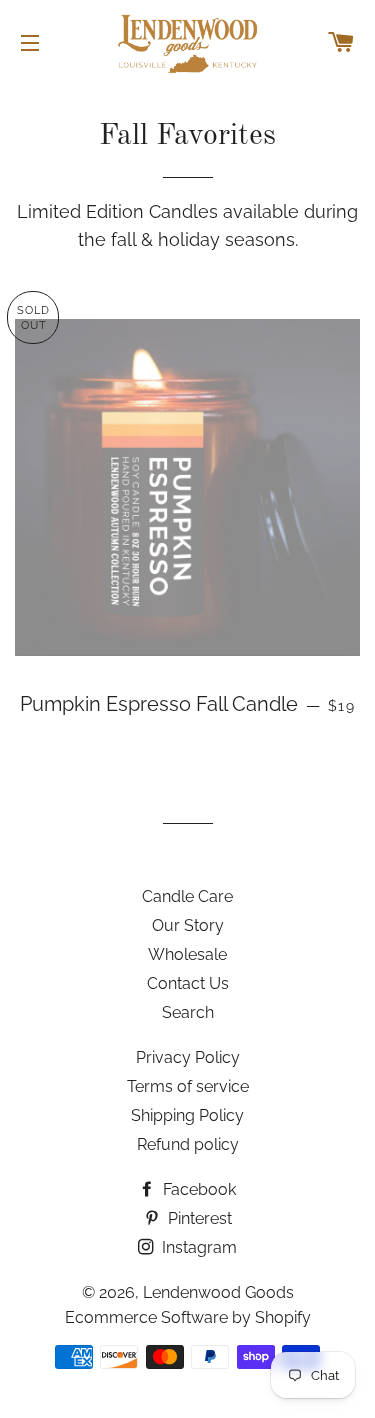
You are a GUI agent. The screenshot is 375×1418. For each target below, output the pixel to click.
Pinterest (198, 1218)
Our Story (188, 925)
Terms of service (188, 1086)
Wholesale (187, 954)
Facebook (197, 1189)
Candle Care (187, 896)
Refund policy (188, 1144)
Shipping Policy (187, 1115)
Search (188, 1012)
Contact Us (188, 983)
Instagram (197, 1247)
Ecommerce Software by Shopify (188, 1317)
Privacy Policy (188, 1057)
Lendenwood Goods (218, 1292)
